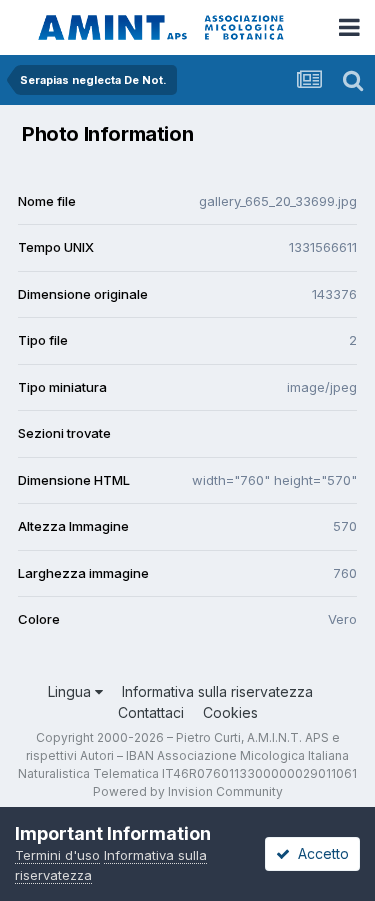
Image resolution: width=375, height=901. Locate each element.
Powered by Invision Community (188, 791)
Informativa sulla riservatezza (217, 691)
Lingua (71, 691)
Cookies (230, 712)
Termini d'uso (57, 855)
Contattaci (151, 712)
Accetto (319, 853)
